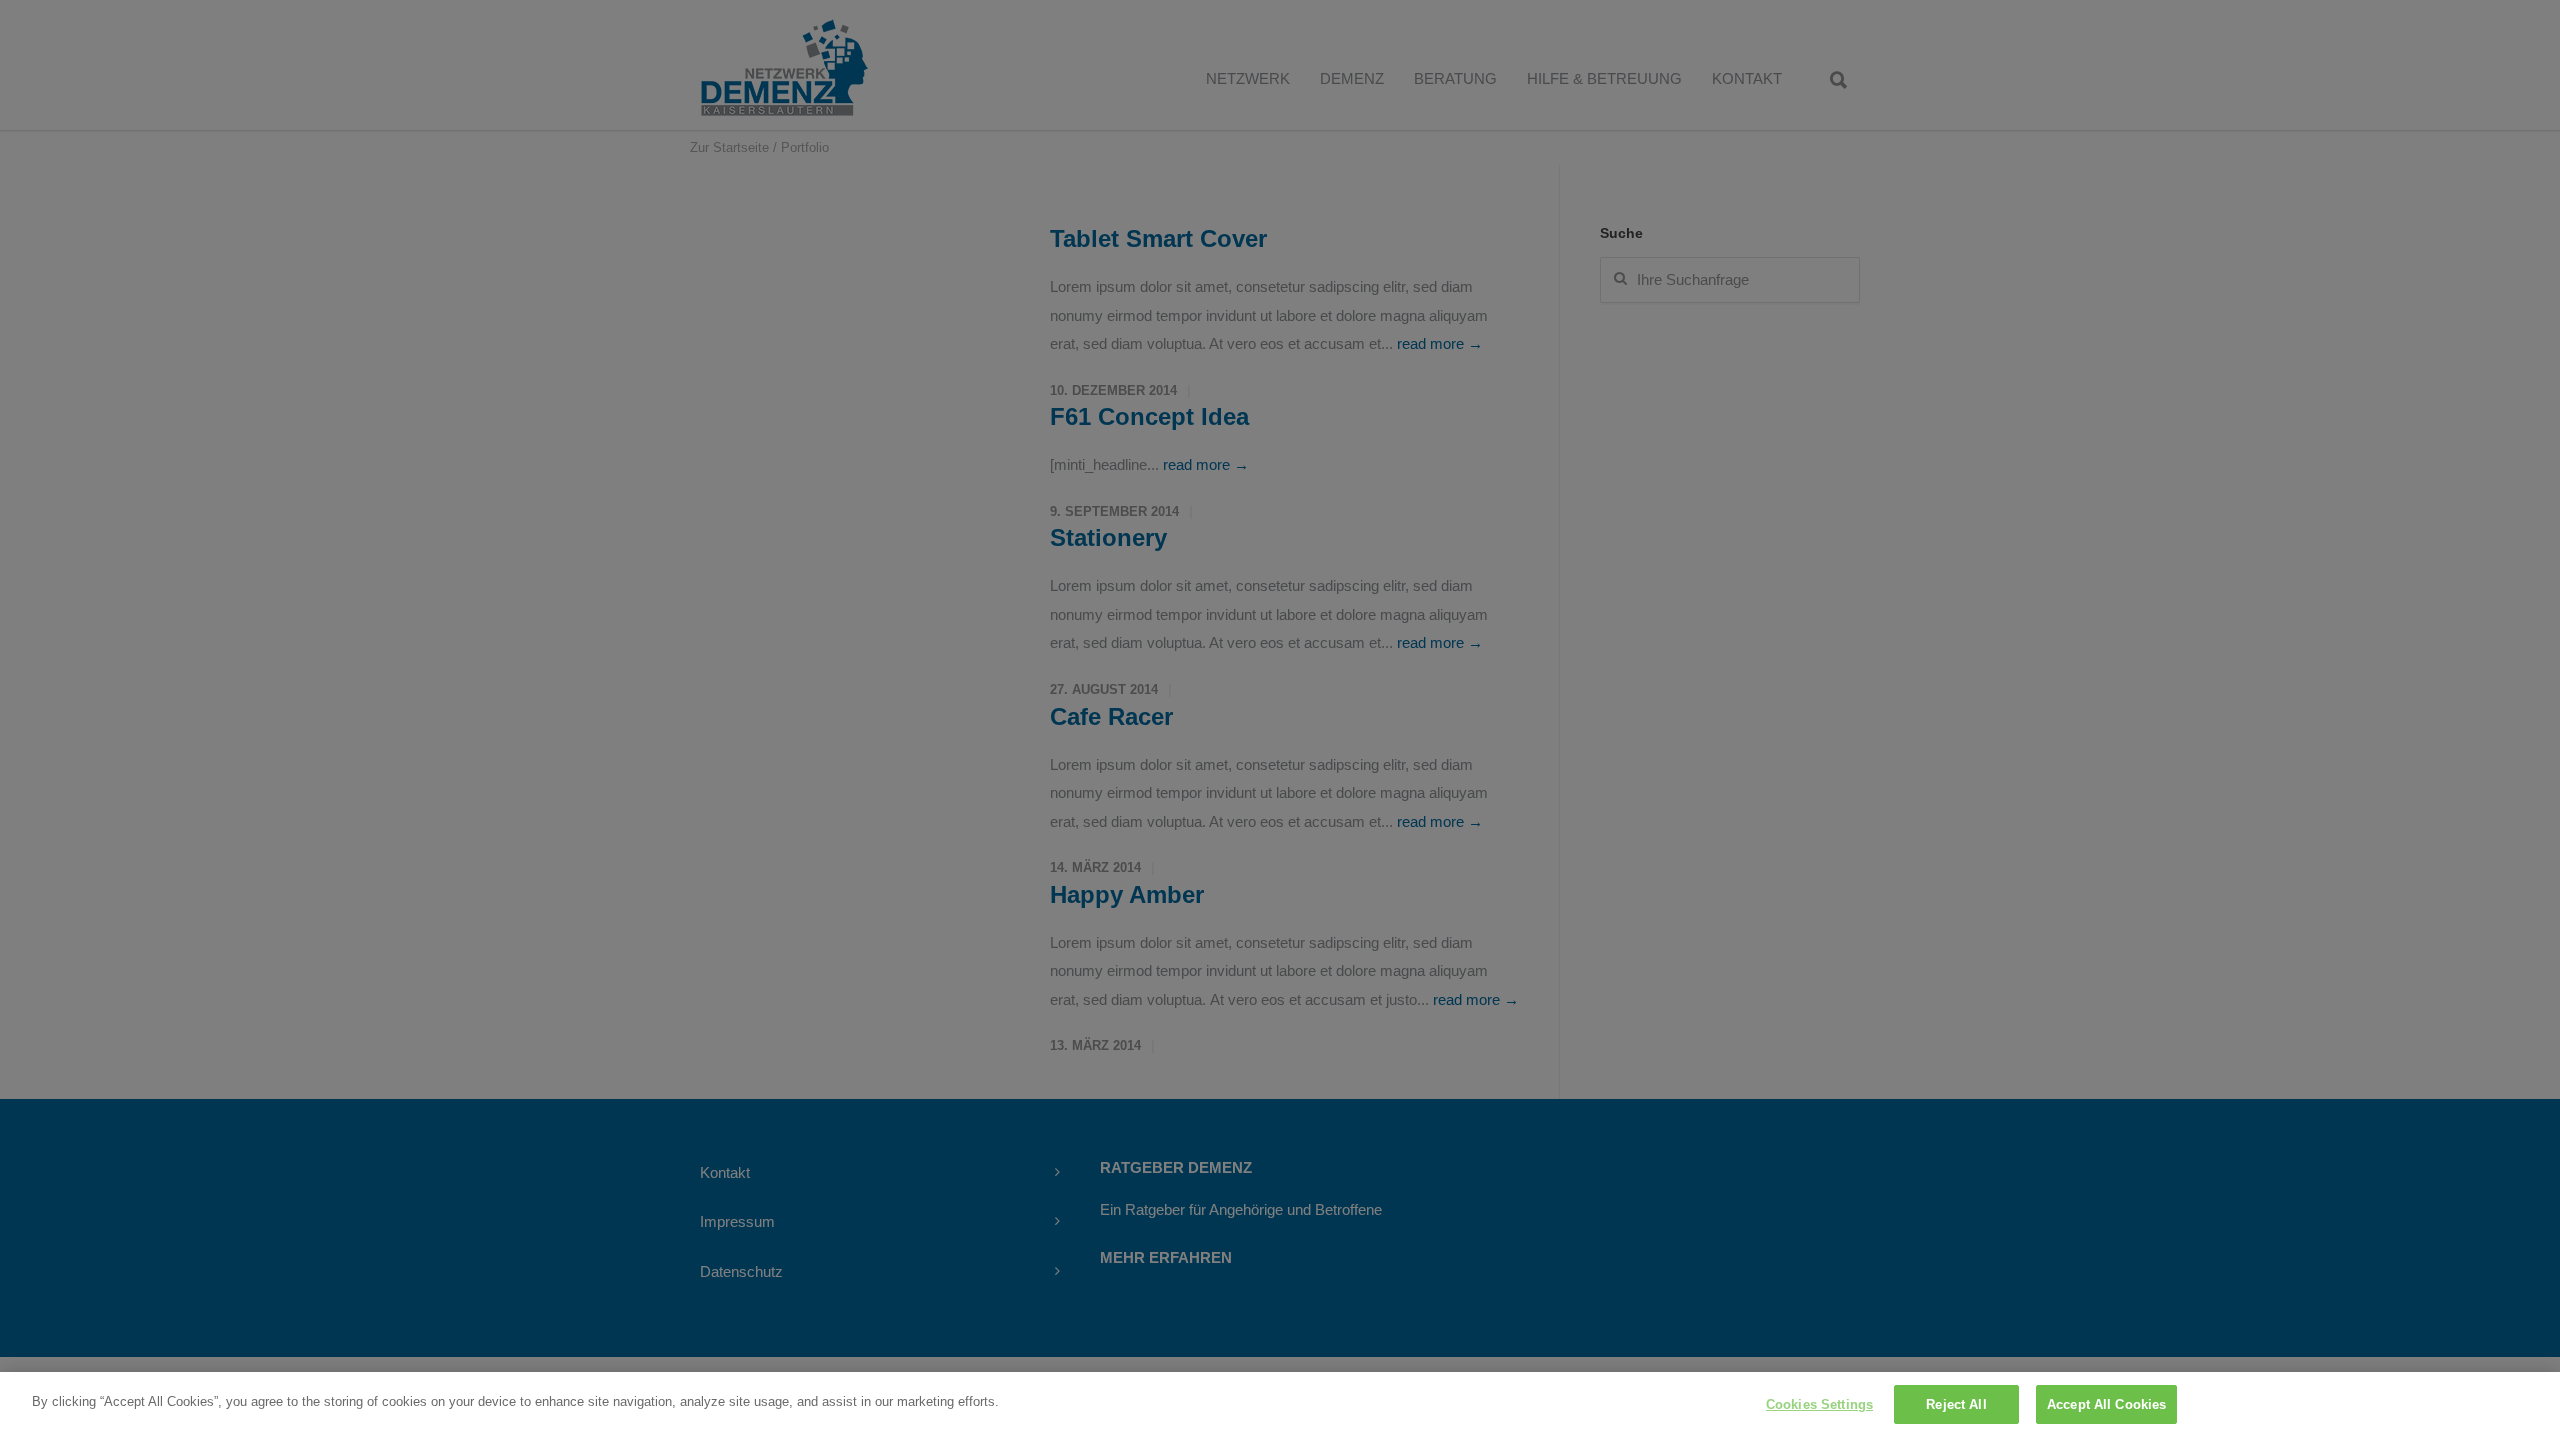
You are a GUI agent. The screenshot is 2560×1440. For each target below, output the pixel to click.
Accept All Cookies (2106, 1404)
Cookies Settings (1819, 1404)
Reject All (1956, 1404)
